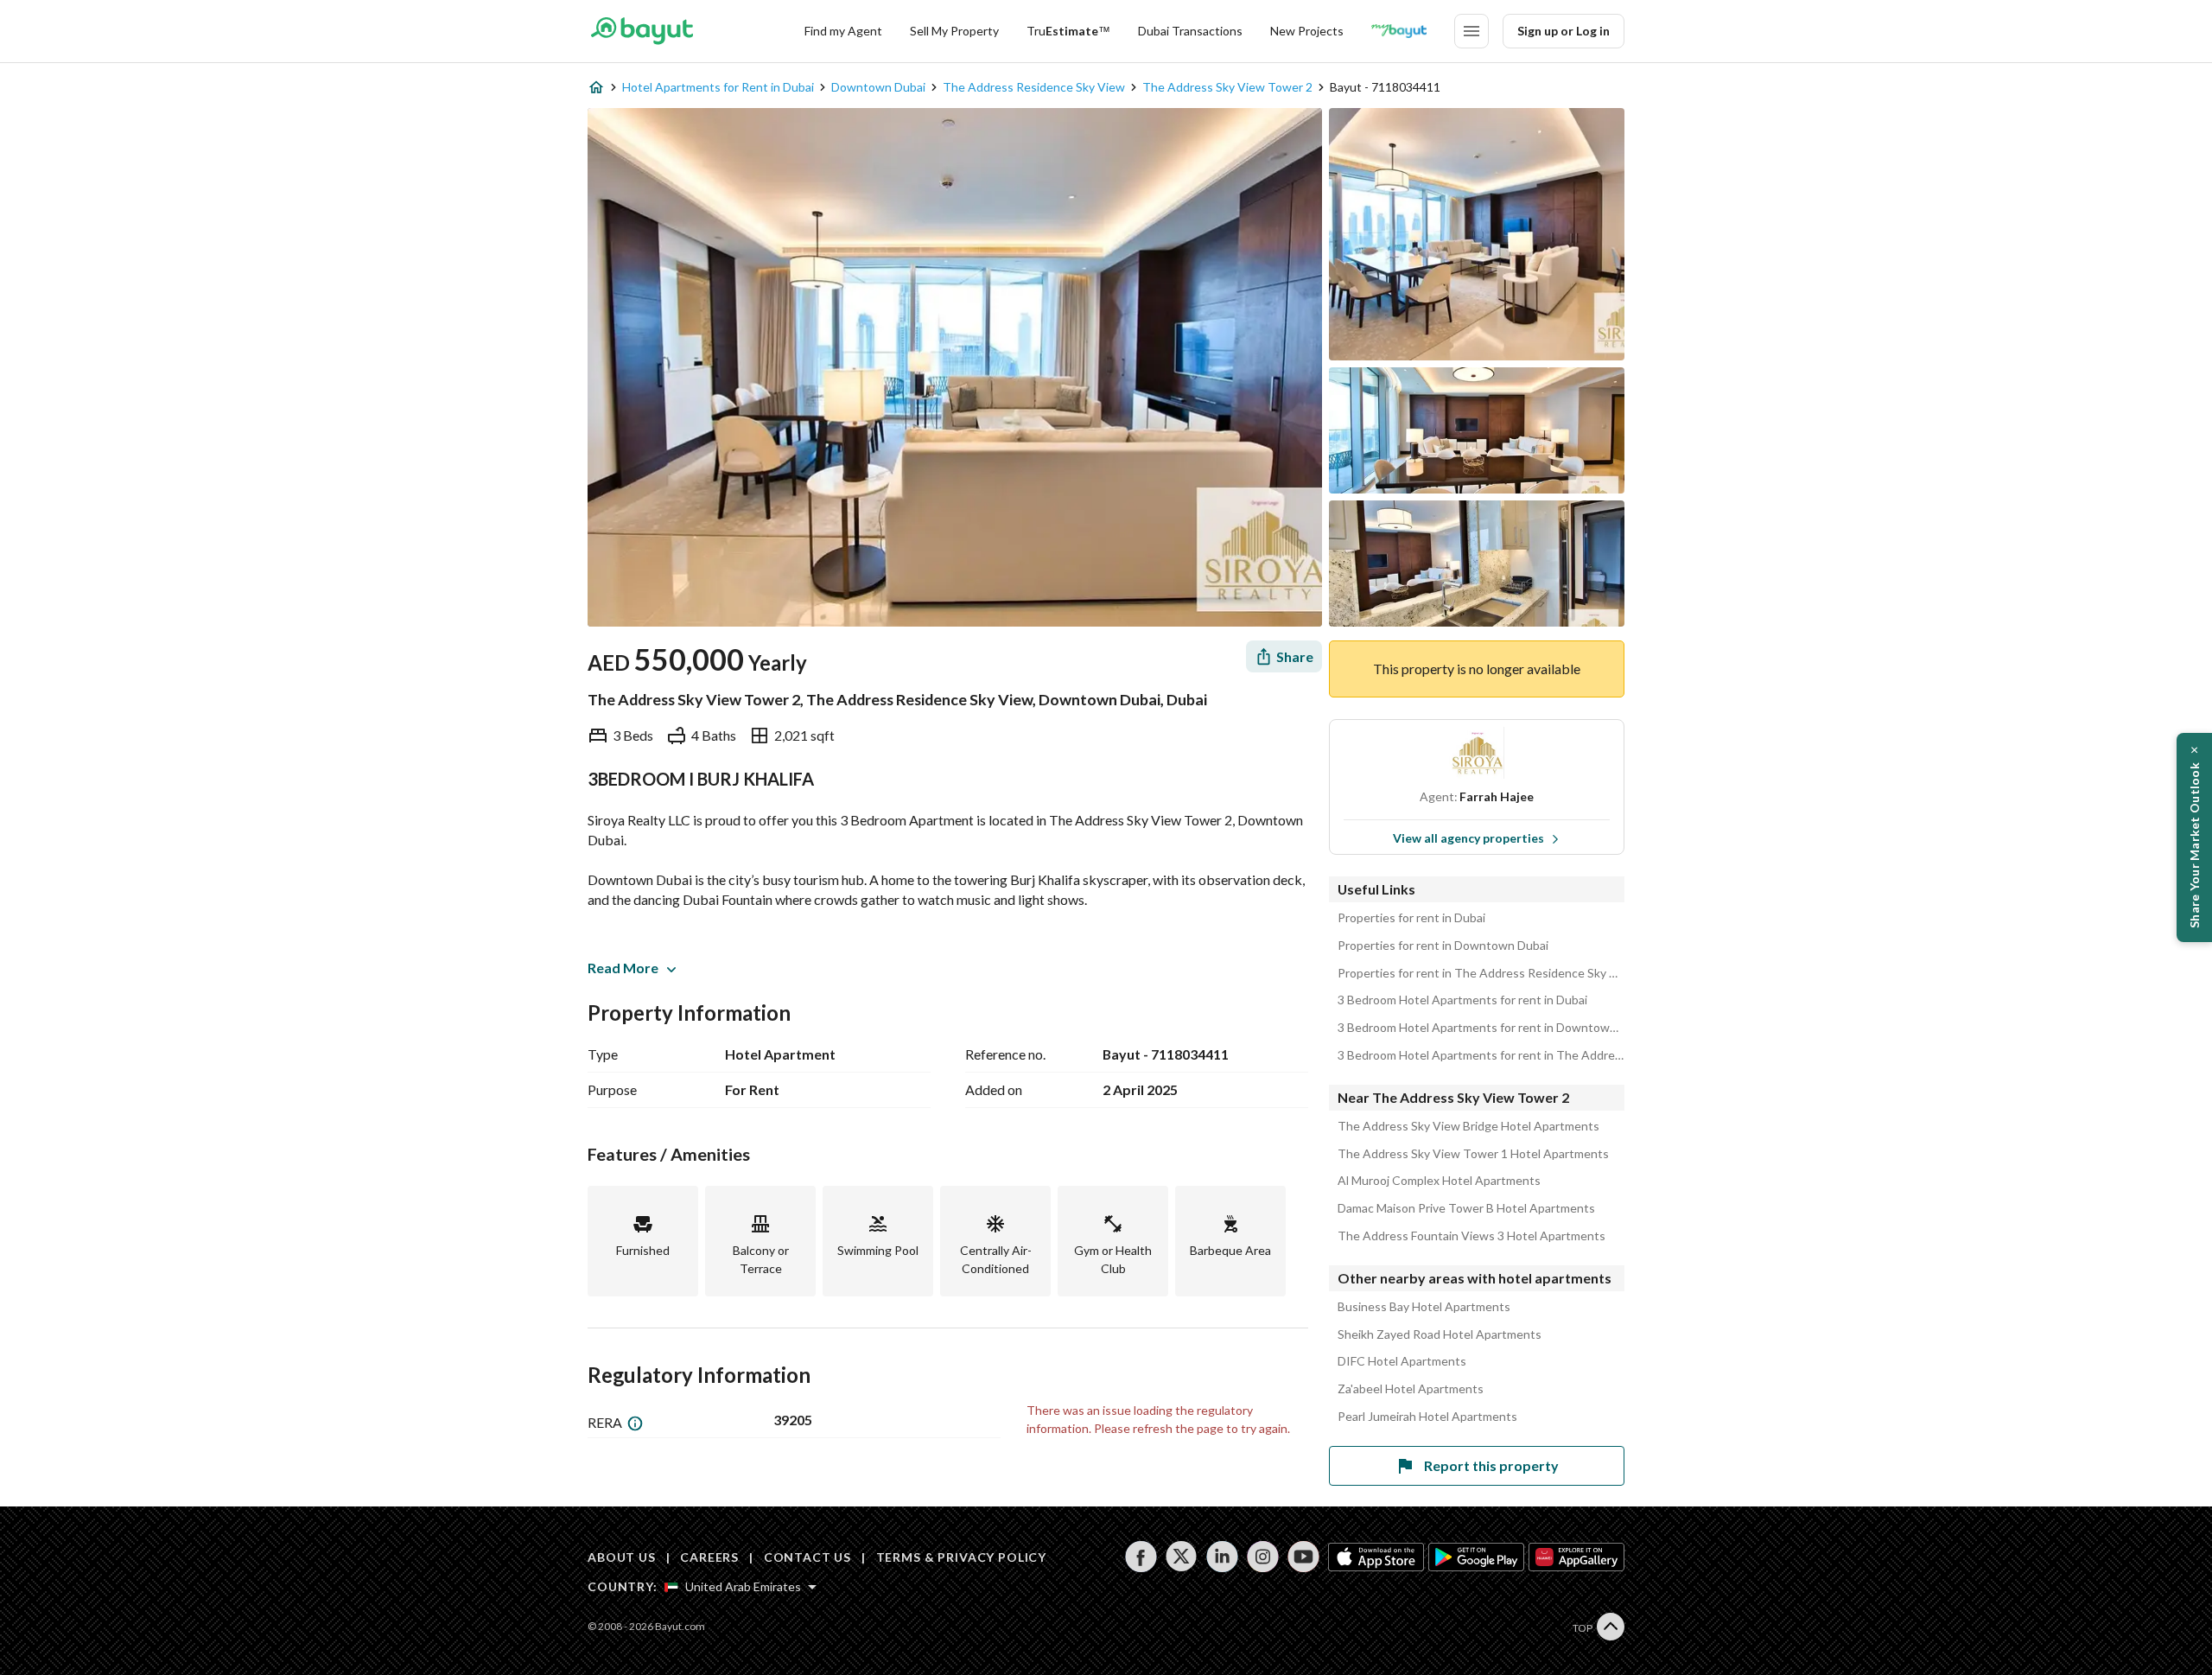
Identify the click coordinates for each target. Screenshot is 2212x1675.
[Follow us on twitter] (1182, 1557)
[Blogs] (1399, 31)
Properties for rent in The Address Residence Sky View (1481, 973)
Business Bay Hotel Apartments (1424, 1307)
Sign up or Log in (1564, 31)
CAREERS (709, 1557)
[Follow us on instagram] (1263, 1557)
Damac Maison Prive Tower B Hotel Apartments (1466, 1208)
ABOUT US (622, 1557)
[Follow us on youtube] (1303, 1557)
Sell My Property (954, 31)
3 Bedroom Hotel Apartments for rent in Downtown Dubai (1481, 1028)
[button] (2194, 837)
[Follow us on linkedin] (1222, 1557)
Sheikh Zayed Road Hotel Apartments (1440, 1334)
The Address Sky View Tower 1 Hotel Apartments (1473, 1154)
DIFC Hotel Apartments (1402, 1361)
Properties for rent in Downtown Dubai (1443, 946)
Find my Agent (843, 31)
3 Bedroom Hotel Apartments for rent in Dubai (1462, 1000)
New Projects (1307, 31)
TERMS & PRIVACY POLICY (961, 1557)
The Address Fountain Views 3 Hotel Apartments (1471, 1236)
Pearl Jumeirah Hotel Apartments (1427, 1417)
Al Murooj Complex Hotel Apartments (1439, 1181)
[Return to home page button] (642, 31)
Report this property (1491, 1465)
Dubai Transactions (1190, 31)
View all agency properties (1468, 838)
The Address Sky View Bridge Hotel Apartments (1468, 1126)
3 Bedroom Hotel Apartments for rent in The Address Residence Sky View (1481, 1055)
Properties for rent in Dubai (1411, 918)
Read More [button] (623, 968)
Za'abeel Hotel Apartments (1411, 1389)
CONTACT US (807, 1557)
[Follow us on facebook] (1141, 1557)
